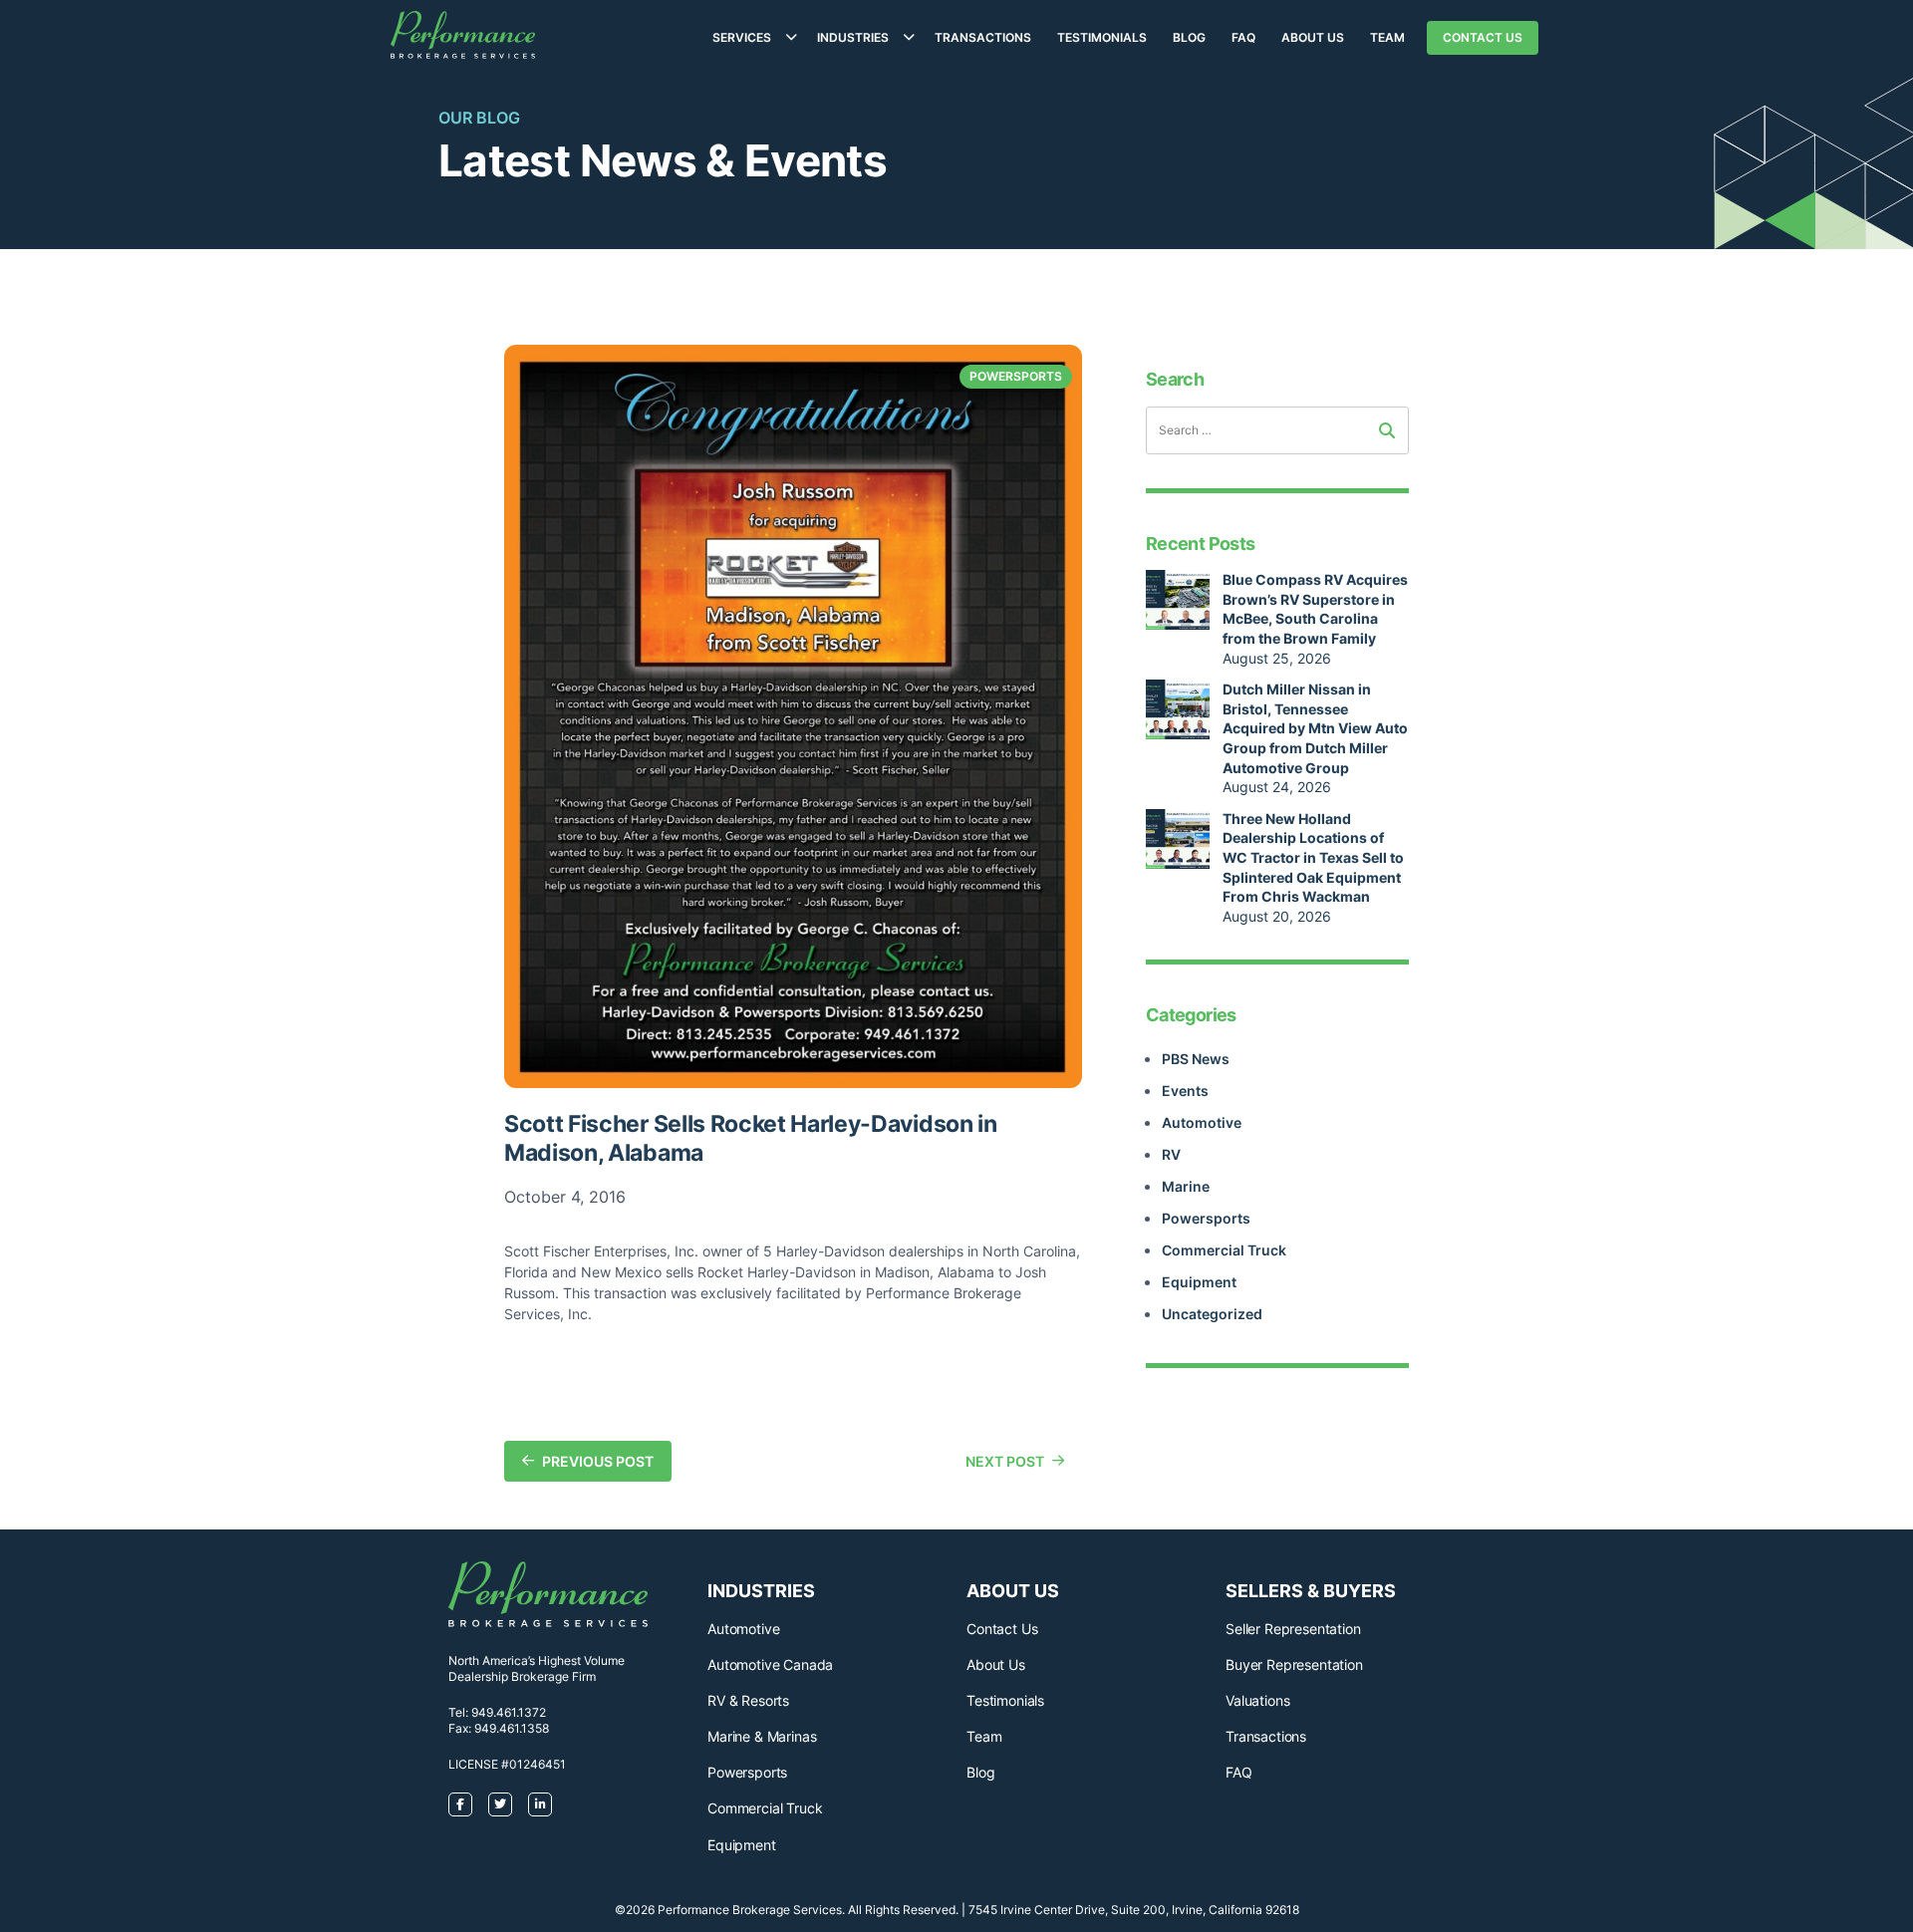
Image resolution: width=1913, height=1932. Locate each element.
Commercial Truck (1224, 1250)
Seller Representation (1293, 1629)
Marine (1186, 1186)
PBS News (1196, 1059)
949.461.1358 (512, 1728)
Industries (853, 37)
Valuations (1257, 1700)
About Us (1313, 37)
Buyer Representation (1294, 1664)
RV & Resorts (748, 1700)
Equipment (1199, 1282)
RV (1171, 1154)
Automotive (1202, 1122)
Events (1185, 1091)
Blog (1189, 37)
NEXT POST (1005, 1461)
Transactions (983, 37)
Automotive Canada (770, 1664)
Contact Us (1483, 37)
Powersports (1206, 1218)
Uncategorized (1212, 1314)
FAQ (1243, 37)
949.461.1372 (509, 1712)
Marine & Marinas (762, 1736)
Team (1387, 37)
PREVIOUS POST (598, 1461)
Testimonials (1102, 37)
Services (742, 37)
